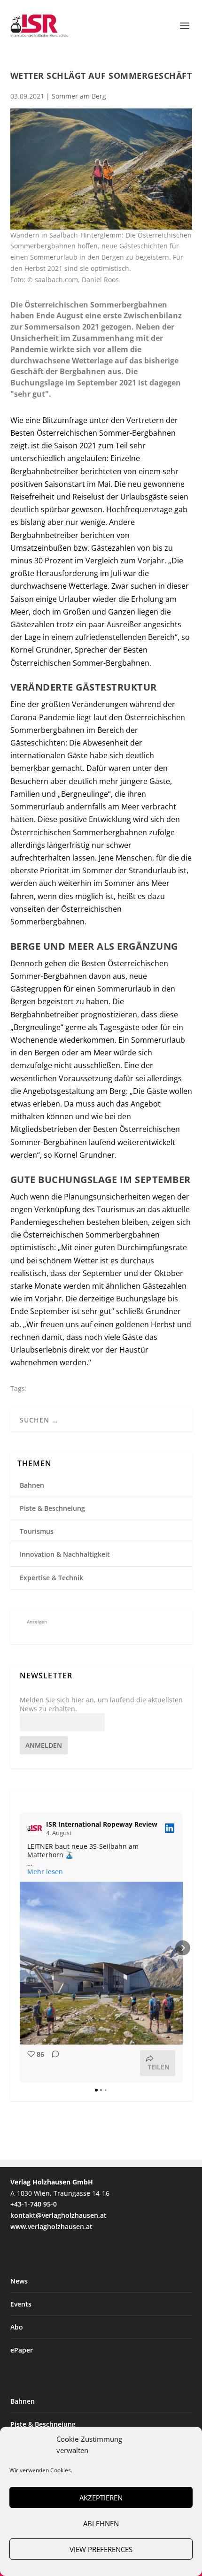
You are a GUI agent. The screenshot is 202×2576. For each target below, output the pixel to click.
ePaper (22, 2350)
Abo (17, 2327)
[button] (20, 1948)
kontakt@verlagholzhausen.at (58, 2215)
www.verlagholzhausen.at (51, 2226)
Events (21, 2304)
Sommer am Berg (79, 96)
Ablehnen (101, 2523)
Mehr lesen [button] (45, 1872)
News (19, 2281)
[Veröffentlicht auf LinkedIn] (170, 1828)
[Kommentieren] (53, 2063)
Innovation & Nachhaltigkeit (65, 1554)
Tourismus (37, 1531)
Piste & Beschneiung (52, 1508)
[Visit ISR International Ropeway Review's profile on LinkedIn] (35, 1828)
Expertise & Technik (51, 1578)
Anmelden (44, 1745)
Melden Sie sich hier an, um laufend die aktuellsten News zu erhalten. (101, 1704)
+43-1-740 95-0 (34, 2204)
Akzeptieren (101, 2498)
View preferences (101, 2549)
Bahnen (32, 1485)
